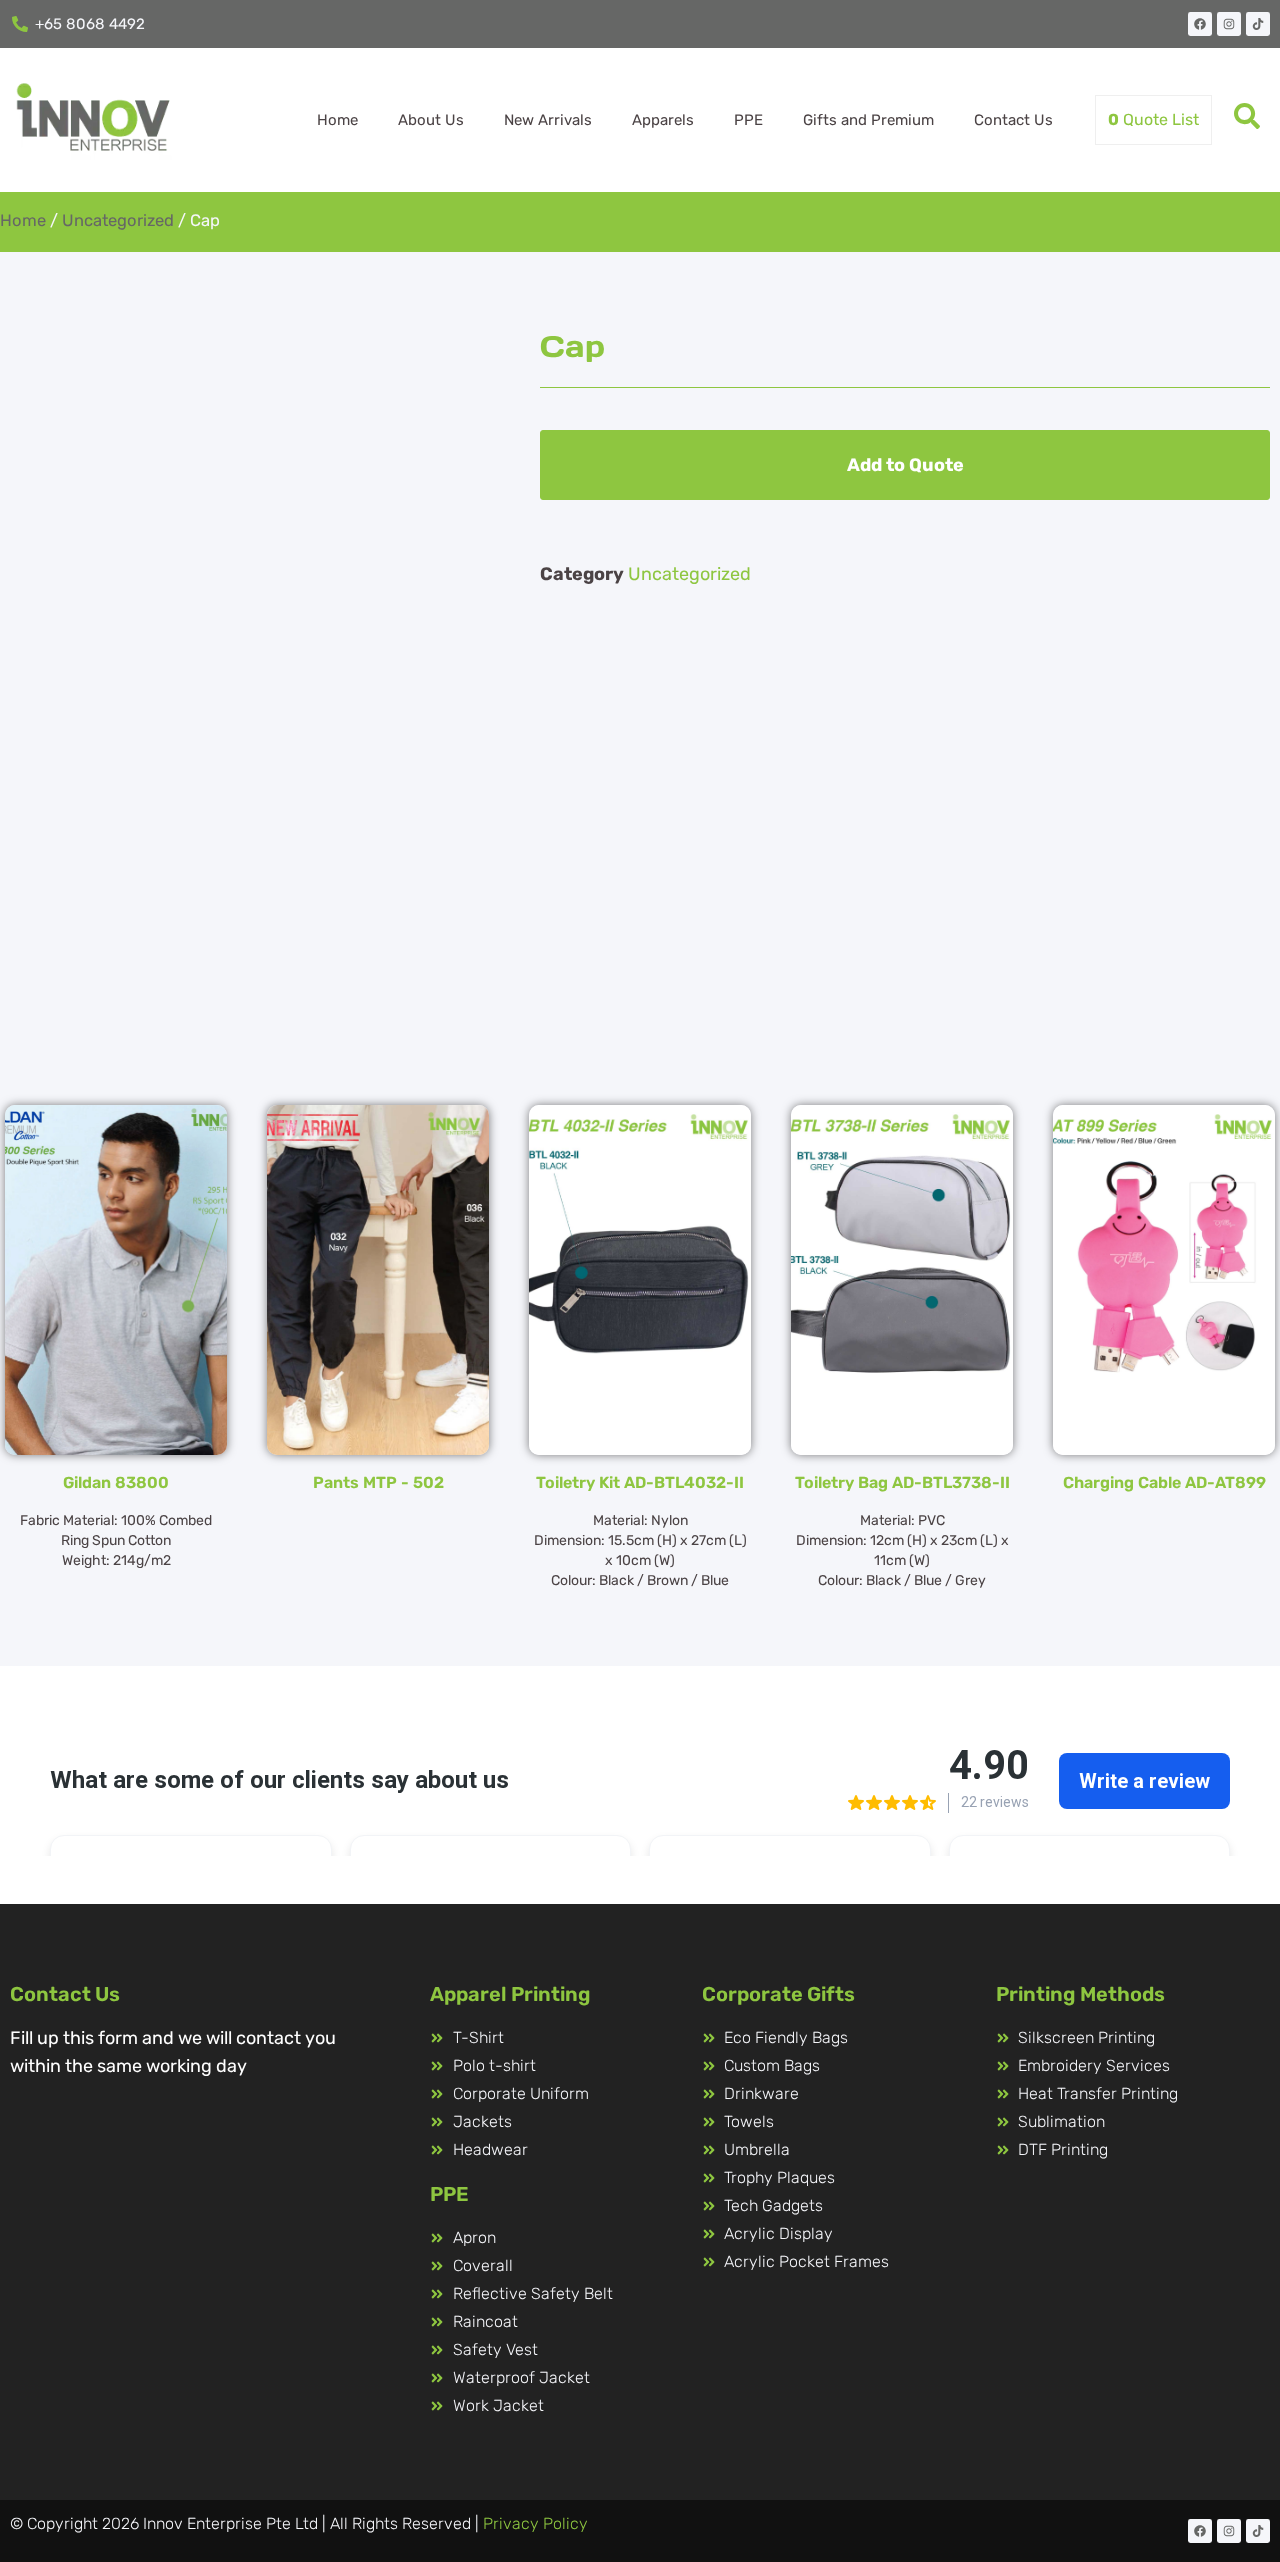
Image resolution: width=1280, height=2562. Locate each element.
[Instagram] (1229, 24)
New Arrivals (548, 120)
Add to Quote (905, 465)
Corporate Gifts (778, 1994)
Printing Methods (1080, 1994)
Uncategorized (118, 220)
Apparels (663, 120)
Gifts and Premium (868, 120)
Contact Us (1013, 120)
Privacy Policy (535, 2523)
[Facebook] (1200, 24)
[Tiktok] (1258, 24)
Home (337, 120)
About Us (431, 120)
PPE (748, 120)
